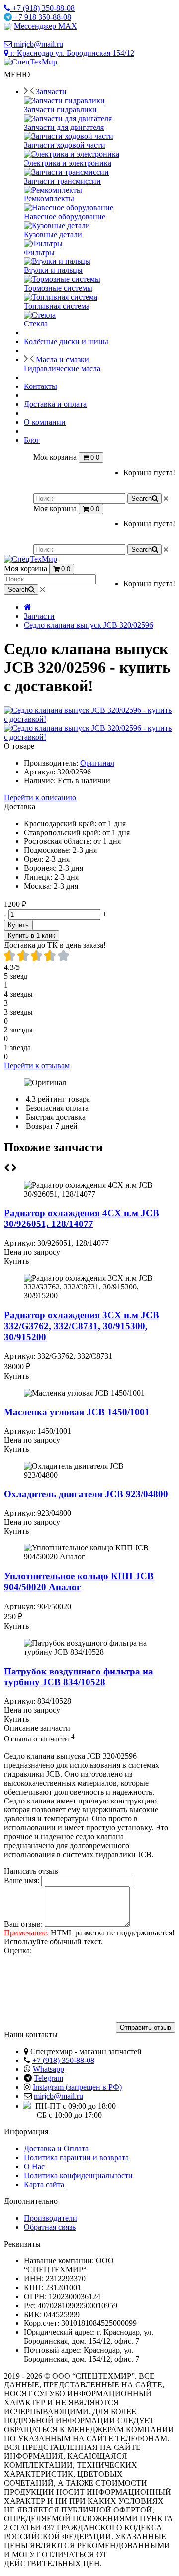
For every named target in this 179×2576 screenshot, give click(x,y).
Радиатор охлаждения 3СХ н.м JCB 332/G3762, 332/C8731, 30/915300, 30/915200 (82, 1326)
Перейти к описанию (40, 798)
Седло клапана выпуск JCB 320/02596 (89, 625)
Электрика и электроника (68, 163)
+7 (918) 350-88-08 (63, 2060)
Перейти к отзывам (37, 1065)
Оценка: (18, 1951)
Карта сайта (44, 2184)
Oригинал (97, 763)
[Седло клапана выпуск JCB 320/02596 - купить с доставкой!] (89, 719)
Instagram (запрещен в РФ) (77, 2087)
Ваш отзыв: (23, 1924)
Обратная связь (50, 2227)
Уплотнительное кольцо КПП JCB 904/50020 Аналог (79, 1581)
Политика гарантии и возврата (76, 2157)
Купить (18, 925)
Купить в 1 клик (32, 935)
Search (141, 498)
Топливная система (57, 306)
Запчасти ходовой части (65, 145)
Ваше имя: (22, 1881)
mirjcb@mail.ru (58, 2096)
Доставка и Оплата (56, 2149)
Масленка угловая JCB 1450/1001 (77, 1412)
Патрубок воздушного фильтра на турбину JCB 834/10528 (79, 1677)
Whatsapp (48, 2069)
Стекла (36, 324)
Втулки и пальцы (53, 270)
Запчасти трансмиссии (62, 181)
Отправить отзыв (145, 2028)
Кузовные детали (53, 234)
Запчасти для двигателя (64, 127)
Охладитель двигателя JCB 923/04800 (86, 1494)
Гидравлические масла (62, 368)
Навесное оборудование (65, 217)
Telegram (48, 2078)
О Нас (34, 2166)
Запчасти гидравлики (60, 109)
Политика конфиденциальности (78, 2175)
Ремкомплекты (49, 199)
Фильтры (39, 252)
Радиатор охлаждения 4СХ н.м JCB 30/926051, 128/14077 (82, 1218)
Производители (50, 2218)
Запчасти (39, 616)
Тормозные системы (58, 288)
